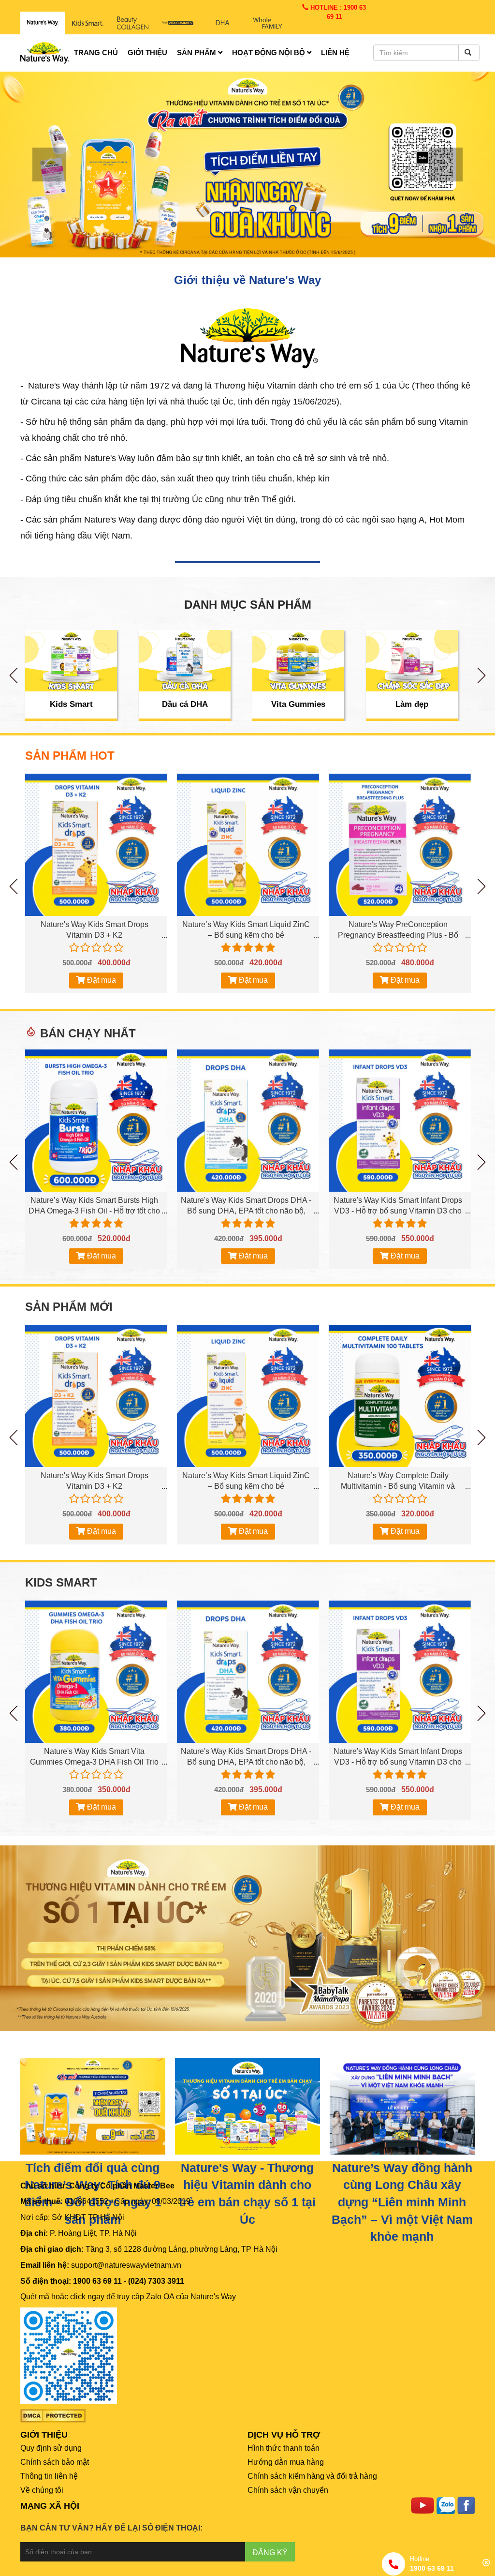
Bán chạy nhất (88, 1033)
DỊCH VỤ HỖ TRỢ (284, 2435)
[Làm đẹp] (412, 661)
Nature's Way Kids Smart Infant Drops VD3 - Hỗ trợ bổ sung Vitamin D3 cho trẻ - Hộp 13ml (398, 1211)
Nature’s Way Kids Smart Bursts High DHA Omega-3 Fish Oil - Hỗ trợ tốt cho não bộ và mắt (94, 1211)
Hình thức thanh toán (284, 2448)
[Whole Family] (268, 23)
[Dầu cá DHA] (185, 661)
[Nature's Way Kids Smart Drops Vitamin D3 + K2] (96, 845)
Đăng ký (270, 2553)
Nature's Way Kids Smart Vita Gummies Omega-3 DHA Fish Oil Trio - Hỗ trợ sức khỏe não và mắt (94, 1762)
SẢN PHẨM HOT (70, 756)
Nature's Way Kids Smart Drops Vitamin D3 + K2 (95, 930)
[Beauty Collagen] (133, 23)
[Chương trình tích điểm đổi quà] (247, 164)
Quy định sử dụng (51, 2448)
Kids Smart (71, 704)
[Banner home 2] (247, 1938)
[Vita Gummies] (298, 661)
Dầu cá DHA (185, 704)
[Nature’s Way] (43, 23)
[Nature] (247, 2105)
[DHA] (223, 23)
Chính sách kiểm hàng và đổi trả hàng (312, 2476)
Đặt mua (101, 980)
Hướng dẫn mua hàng (286, 2462)
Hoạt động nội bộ (269, 52)
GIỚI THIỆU (44, 2435)
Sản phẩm (197, 52)
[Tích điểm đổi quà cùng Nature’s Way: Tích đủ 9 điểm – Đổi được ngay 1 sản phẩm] (93, 2105)
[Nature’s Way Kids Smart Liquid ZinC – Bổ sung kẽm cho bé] (248, 845)
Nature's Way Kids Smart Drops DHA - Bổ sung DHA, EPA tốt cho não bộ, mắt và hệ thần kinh (246, 1211)
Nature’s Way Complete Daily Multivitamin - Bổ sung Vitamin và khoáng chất (398, 1486)
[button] (37, 165)
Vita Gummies (298, 704)
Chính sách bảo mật (55, 2462)
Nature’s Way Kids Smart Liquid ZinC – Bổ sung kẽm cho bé (246, 930)
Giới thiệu (147, 52)
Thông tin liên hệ (49, 2476)
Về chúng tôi (42, 2490)
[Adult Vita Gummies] (178, 23)
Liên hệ (335, 52)
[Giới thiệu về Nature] (247, 337)
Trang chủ (96, 52)
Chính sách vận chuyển (288, 2490)
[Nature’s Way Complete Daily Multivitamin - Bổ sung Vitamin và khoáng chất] (400, 1396)
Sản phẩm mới (69, 1307)
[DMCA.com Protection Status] (53, 2416)
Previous (14, 675)
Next (481, 675)
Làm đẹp (412, 704)
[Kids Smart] (88, 23)
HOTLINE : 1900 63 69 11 (337, 12)
